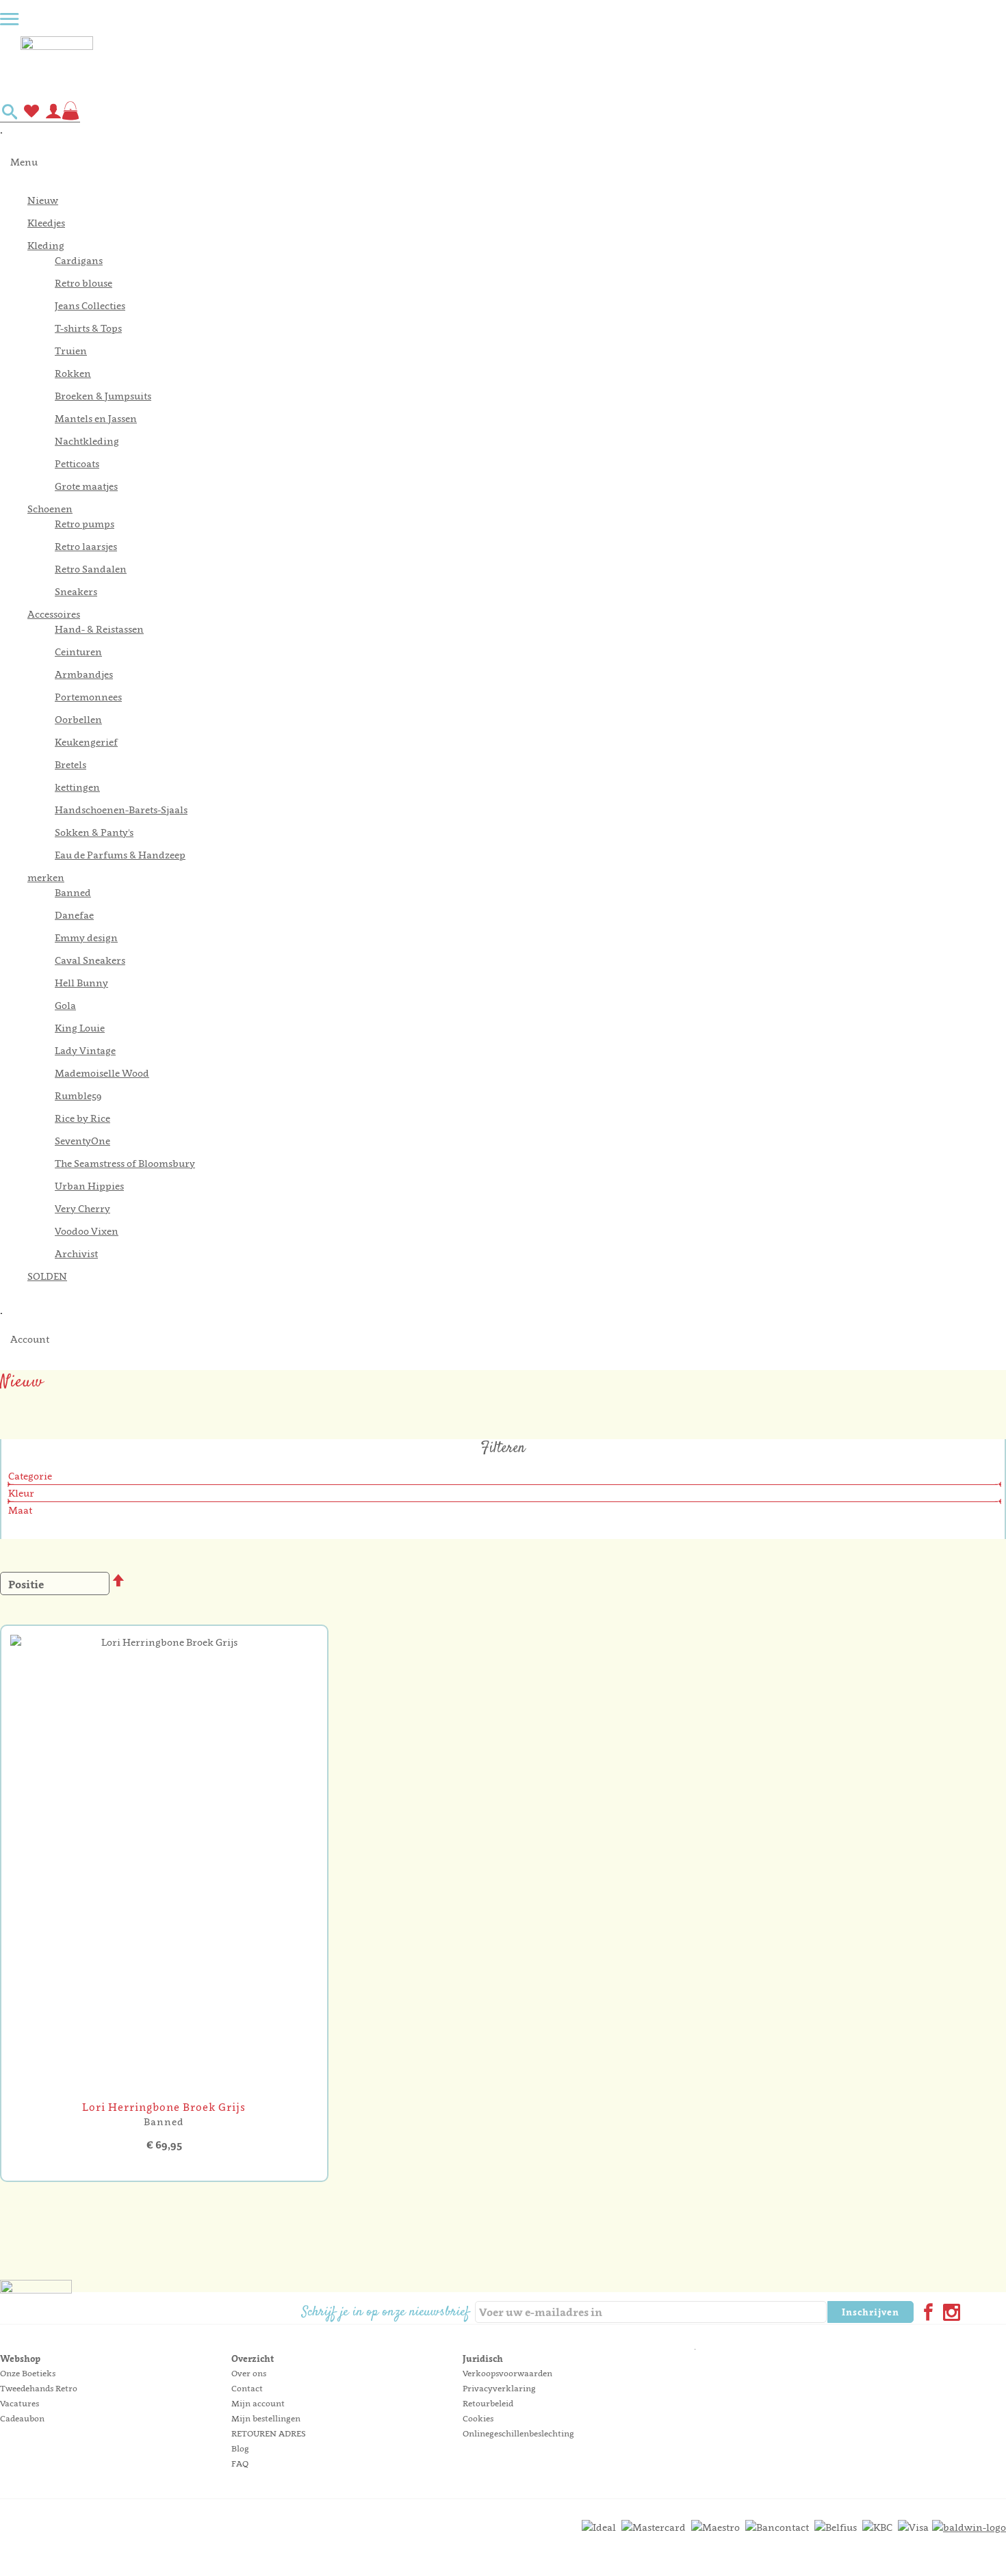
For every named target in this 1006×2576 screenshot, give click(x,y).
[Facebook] (925, 2314)
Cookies (478, 2418)
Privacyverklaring (499, 2388)
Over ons (249, 2373)
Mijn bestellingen (266, 2418)
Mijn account (258, 2403)
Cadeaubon (22, 2418)
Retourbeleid (488, 2403)
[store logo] (513, 64)
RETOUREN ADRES (269, 2433)
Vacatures (20, 2403)
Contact (247, 2388)
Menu (24, 162)
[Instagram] (949, 2314)
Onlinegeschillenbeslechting (518, 2433)
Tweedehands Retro (39, 2388)
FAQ (240, 2463)
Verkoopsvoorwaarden (507, 2373)
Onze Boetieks (28, 2373)
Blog (240, 2448)
